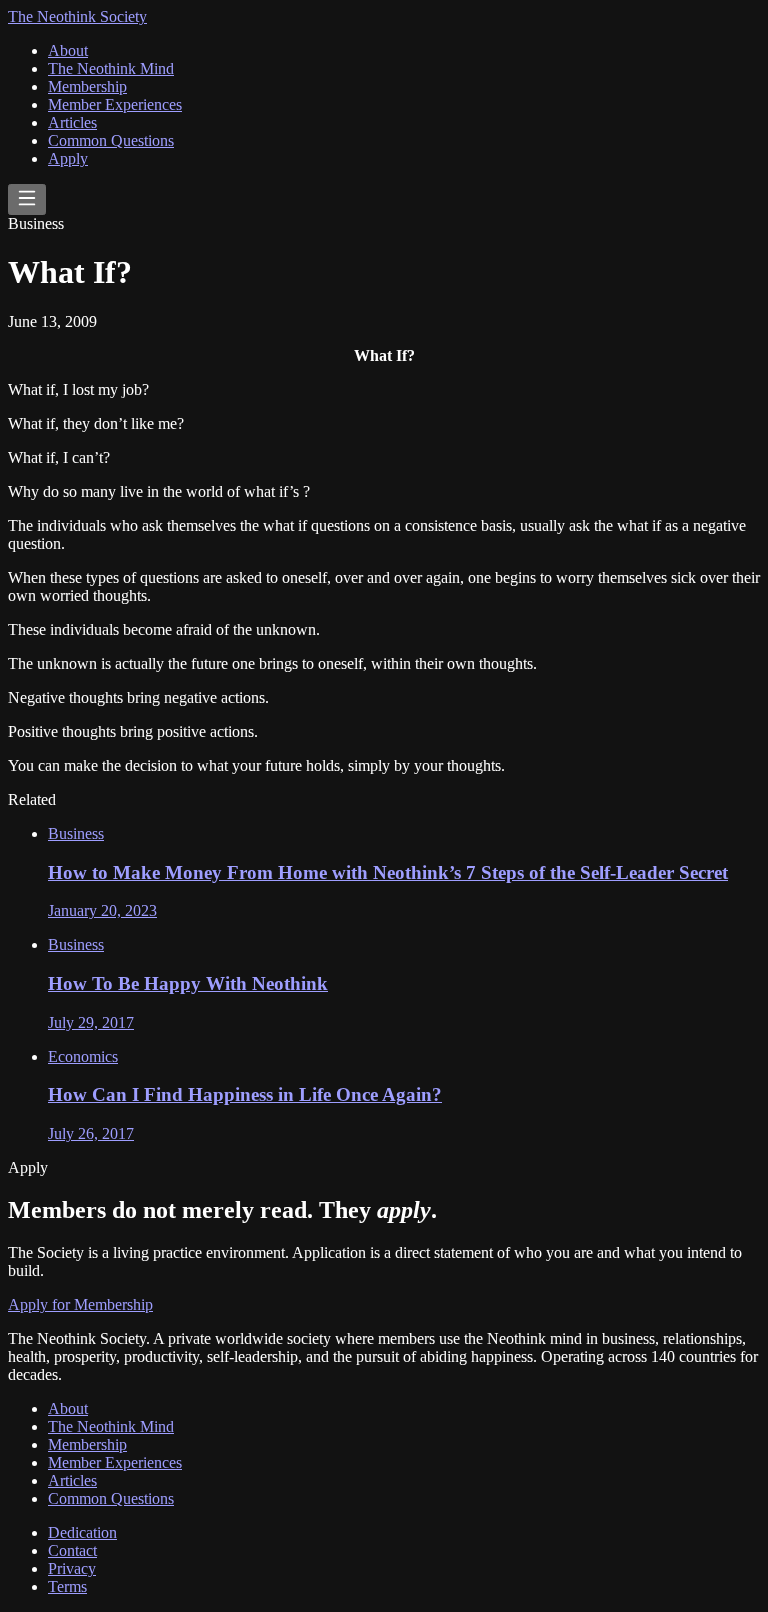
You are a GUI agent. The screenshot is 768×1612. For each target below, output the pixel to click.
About (68, 50)
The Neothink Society (77, 16)
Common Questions (111, 140)
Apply (68, 158)
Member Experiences (115, 104)
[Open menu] (27, 199)
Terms (67, 1586)
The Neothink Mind (111, 68)
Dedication (82, 1532)
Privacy (72, 1568)
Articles (72, 122)
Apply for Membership (80, 1304)
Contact (72, 1550)
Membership (87, 86)
